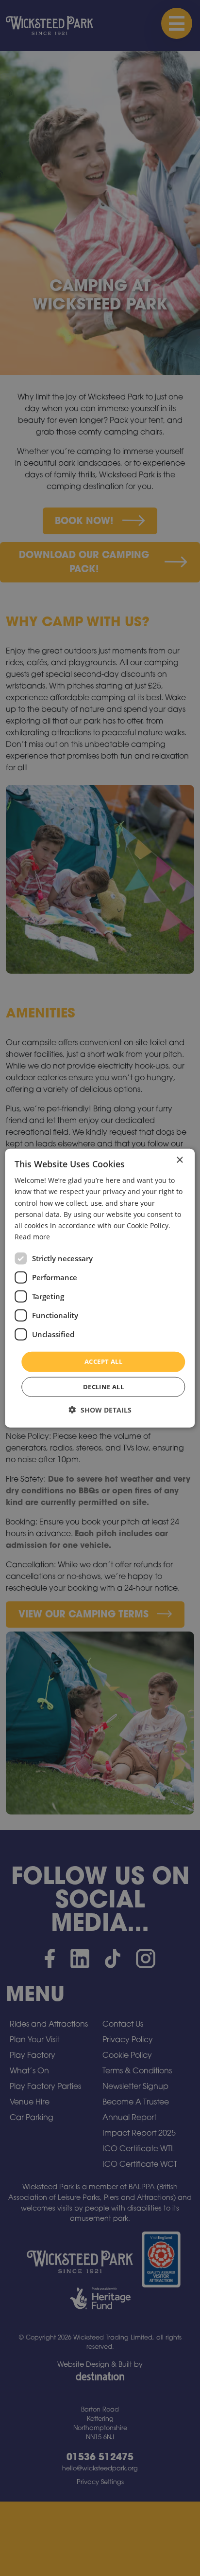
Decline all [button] (103, 1386)
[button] (100, 1409)
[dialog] (100, 1288)
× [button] (179, 1160)
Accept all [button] (103, 1361)
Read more (32, 1237)
